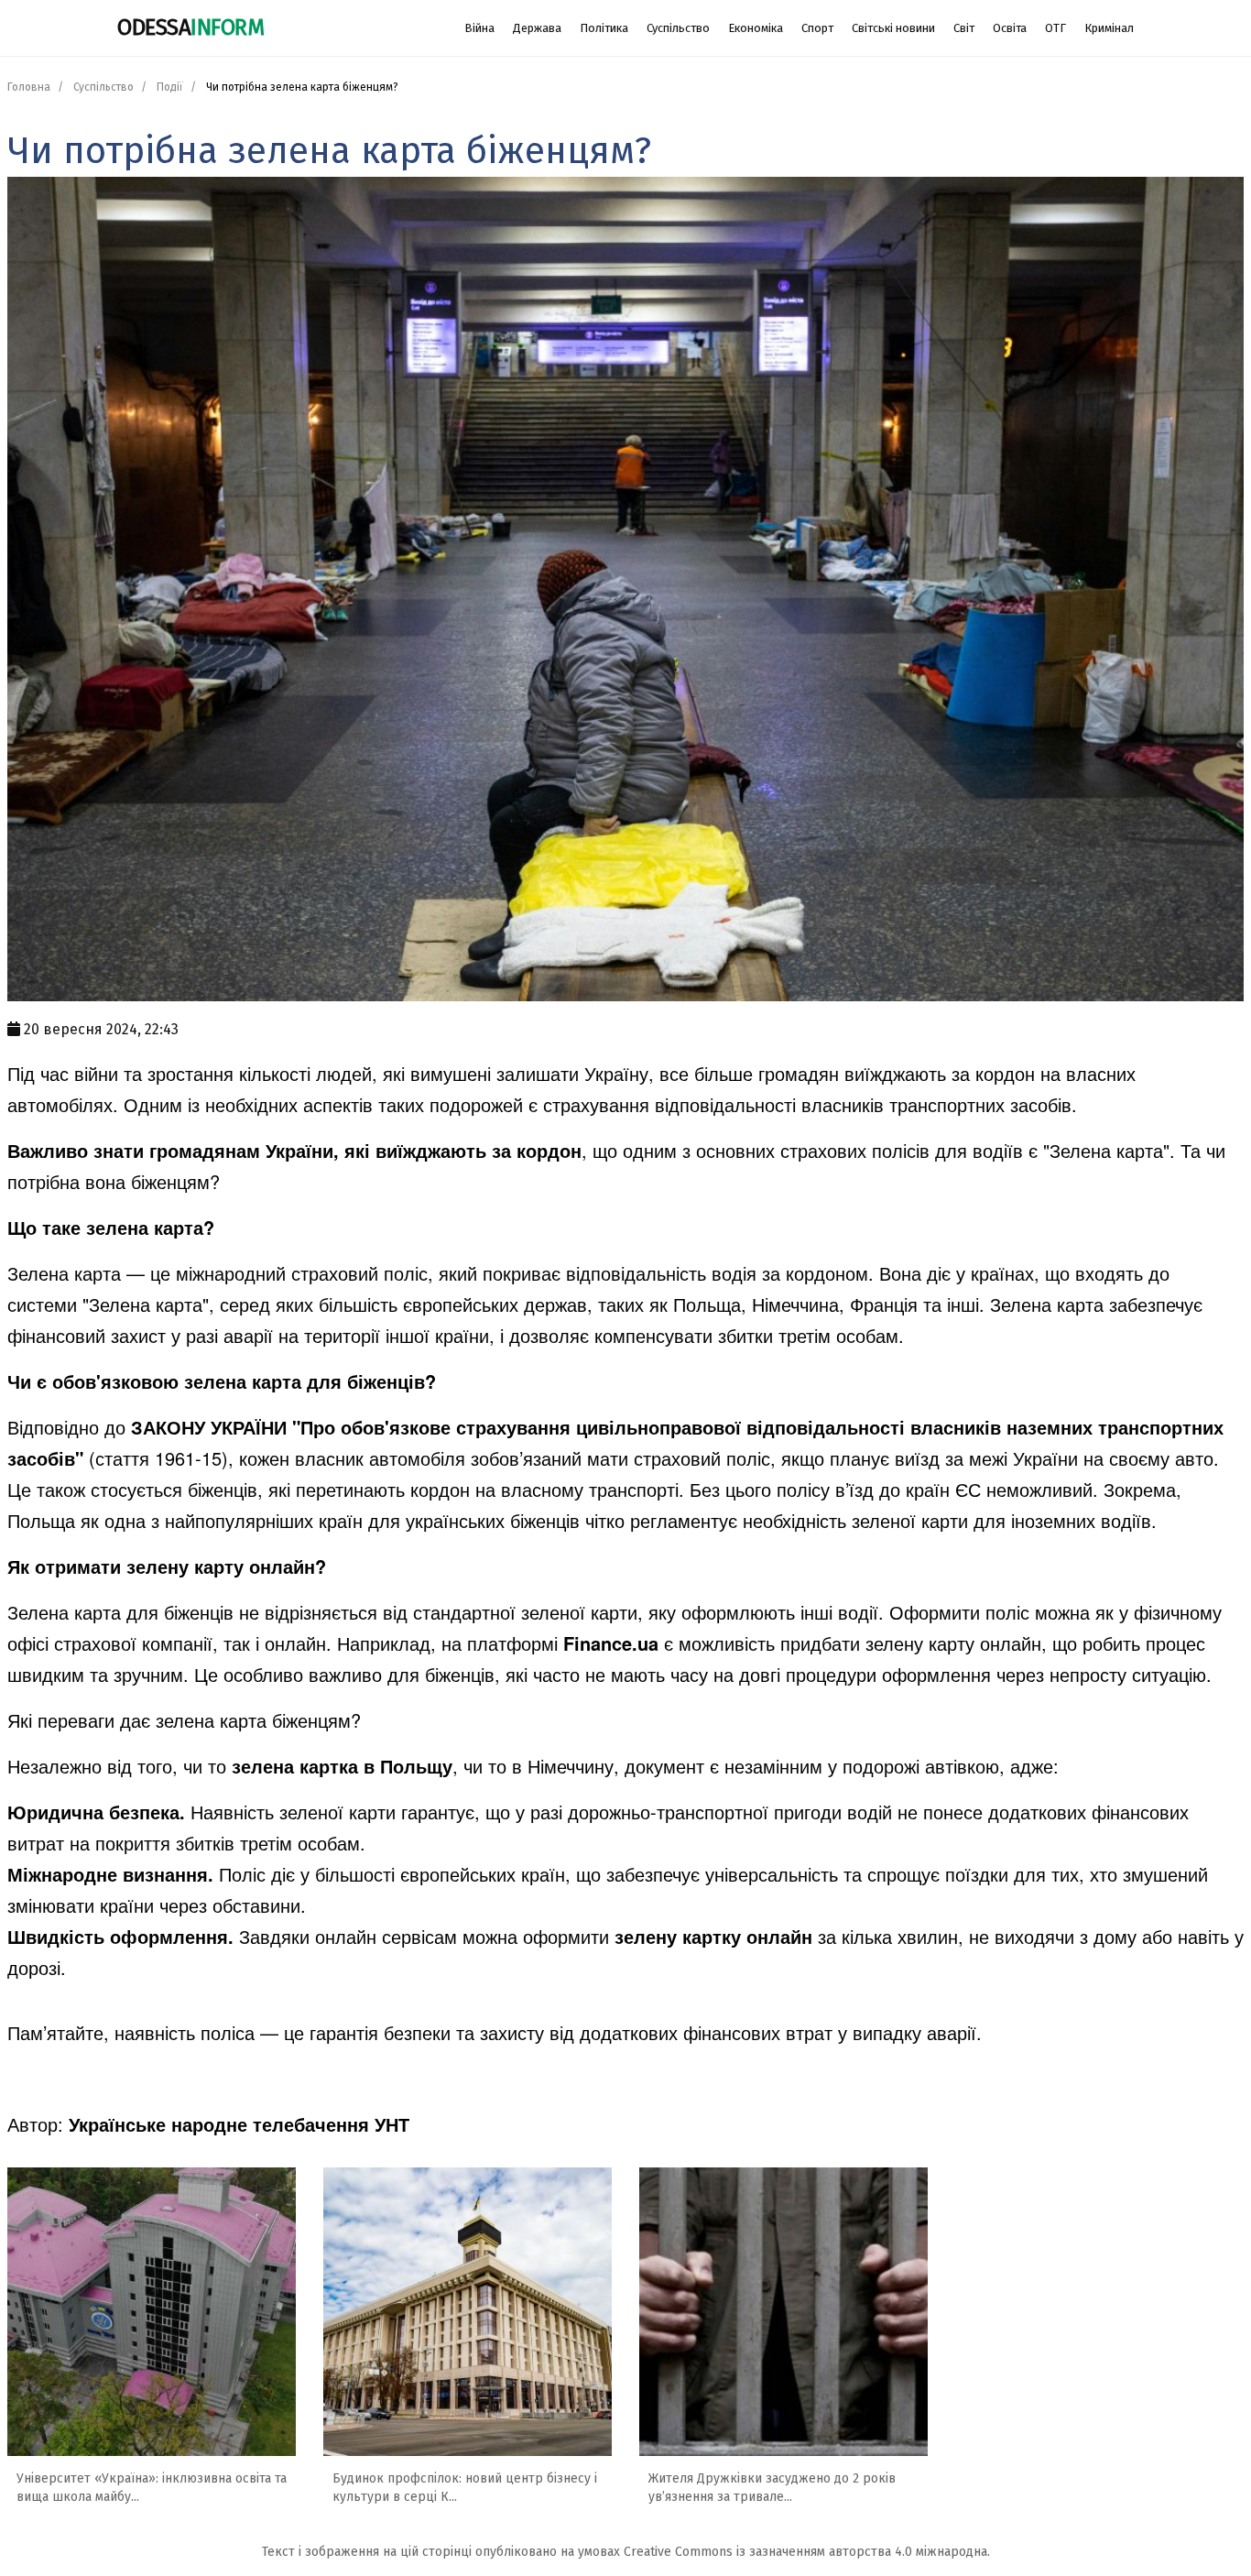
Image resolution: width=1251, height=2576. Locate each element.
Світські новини (893, 28)
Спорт (817, 28)
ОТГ (1055, 28)
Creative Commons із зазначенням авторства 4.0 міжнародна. (807, 2552)
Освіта (1010, 28)
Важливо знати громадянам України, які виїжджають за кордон (294, 1150)
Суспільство (678, 28)
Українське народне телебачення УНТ (239, 2124)
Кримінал (1109, 28)
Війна (479, 28)
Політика (604, 28)
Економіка (756, 28)
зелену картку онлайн (713, 1936)
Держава (537, 28)
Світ (964, 28)
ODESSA (190, 27)
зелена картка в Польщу (342, 1766)
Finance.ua (611, 1643)
